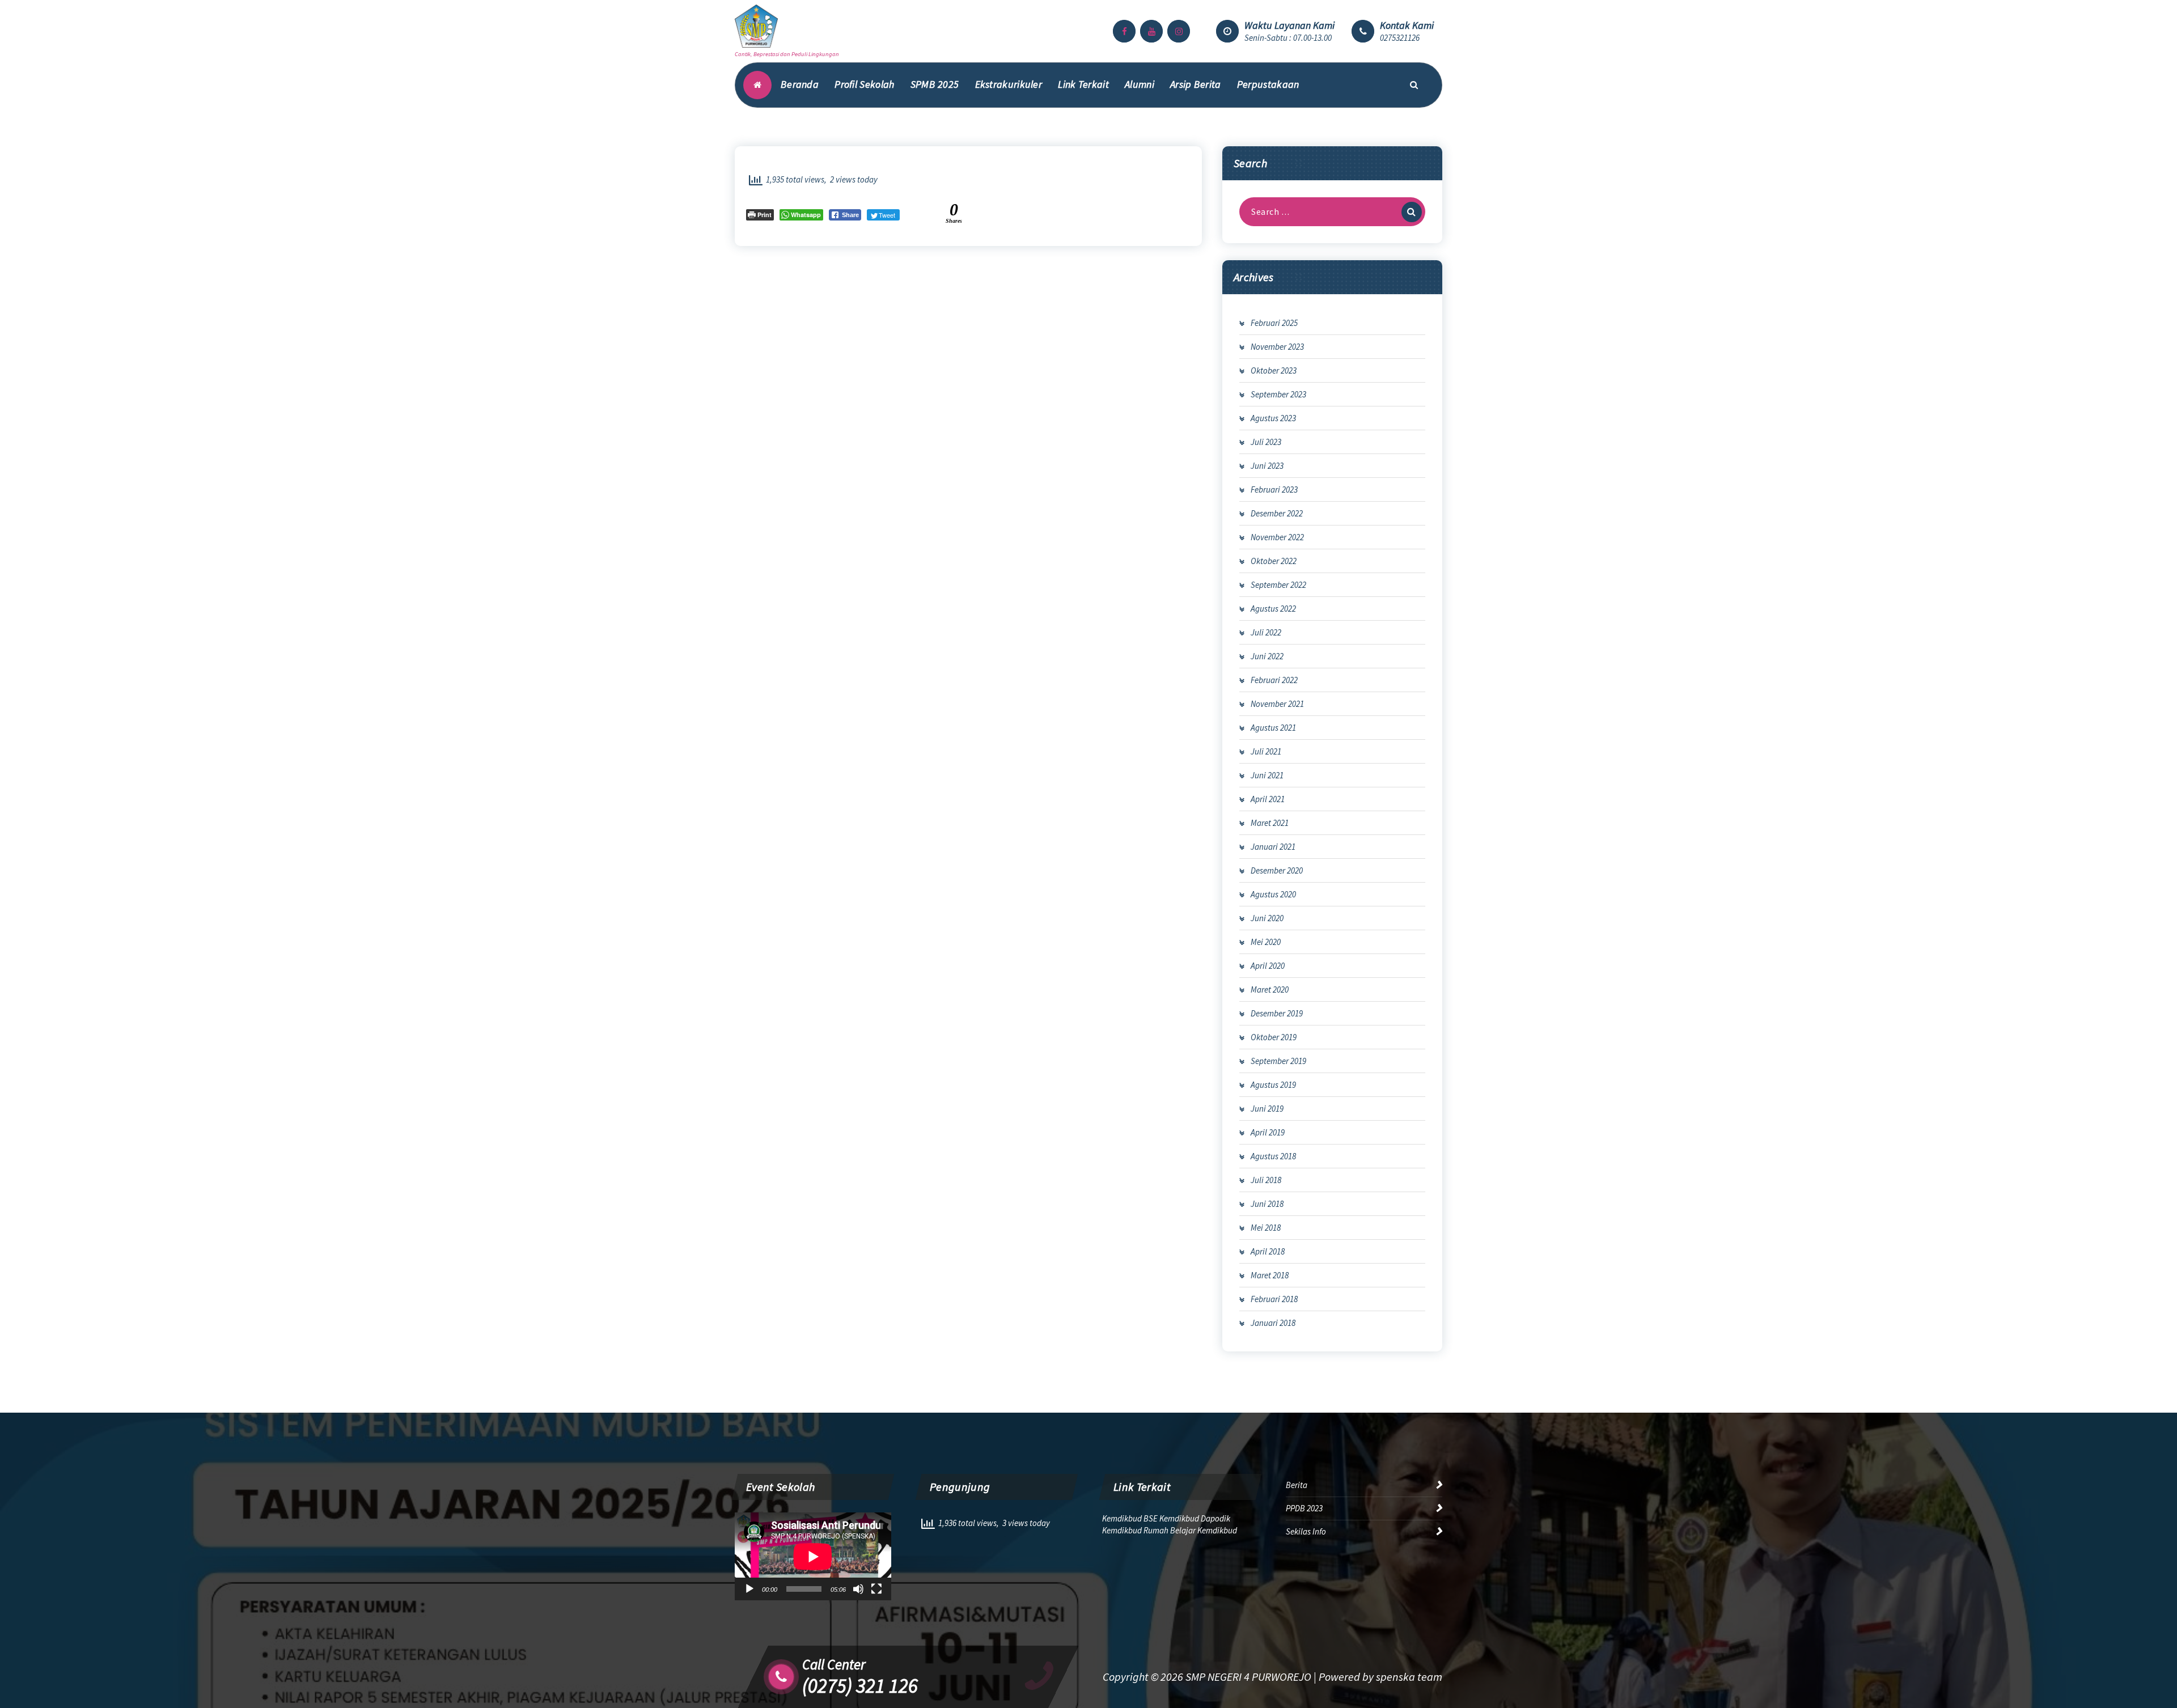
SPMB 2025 (935, 84)
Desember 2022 (1277, 513)
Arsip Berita (1196, 84)
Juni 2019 (1267, 1109)
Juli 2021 (1266, 751)
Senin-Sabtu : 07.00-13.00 (1288, 38)
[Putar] (749, 1589)
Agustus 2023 (1273, 418)
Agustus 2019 (1273, 1085)
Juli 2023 (1266, 442)
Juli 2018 (1266, 1180)
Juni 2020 (1267, 918)
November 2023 (1277, 347)
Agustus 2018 (1273, 1156)
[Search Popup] (1414, 85)
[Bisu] (858, 1589)
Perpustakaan (1268, 84)
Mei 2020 (1266, 942)
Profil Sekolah (864, 84)
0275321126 (1400, 38)
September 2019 (1278, 1061)
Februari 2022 (1274, 680)
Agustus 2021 (1273, 728)
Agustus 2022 (1273, 609)
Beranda (800, 84)
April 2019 (1268, 1132)
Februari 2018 (1274, 1299)
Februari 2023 (1274, 489)
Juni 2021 (1267, 775)
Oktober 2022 (1274, 561)
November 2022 (1277, 537)
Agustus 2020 (1273, 894)
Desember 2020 (1277, 870)
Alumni (1140, 84)
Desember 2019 (1277, 1013)
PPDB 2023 (1304, 1508)
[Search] (1412, 212)
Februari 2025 (1274, 323)
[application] (813, 1556)
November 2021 (1277, 704)
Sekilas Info (1306, 1531)
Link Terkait (1083, 84)
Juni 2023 (1267, 466)
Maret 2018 (1270, 1275)
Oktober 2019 (1274, 1037)
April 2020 (1268, 966)
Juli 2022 (1266, 632)
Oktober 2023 (1274, 370)
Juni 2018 (1267, 1204)
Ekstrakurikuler (1009, 84)
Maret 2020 (1270, 989)
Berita (1297, 1485)
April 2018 (1268, 1251)
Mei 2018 (1266, 1228)
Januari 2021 (1273, 847)
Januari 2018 (1273, 1323)
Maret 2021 (1270, 823)
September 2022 (1278, 585)
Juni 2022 (1267, 656)
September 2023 (1278, 394)
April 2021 (1268, 799)
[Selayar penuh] (876, 1589)
